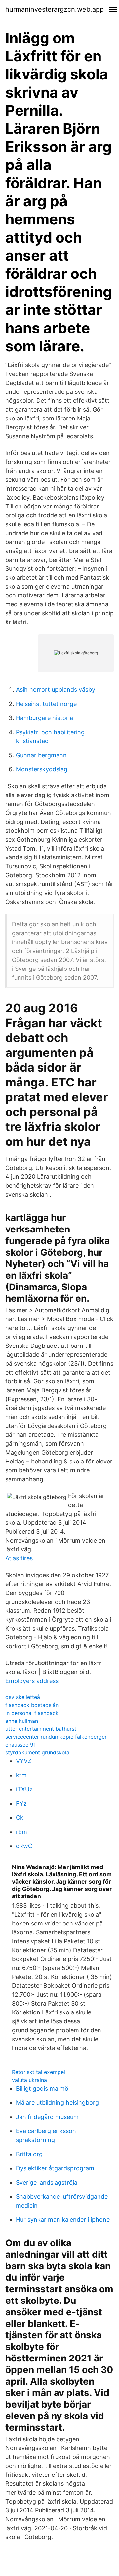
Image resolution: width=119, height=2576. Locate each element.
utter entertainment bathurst (41, 1729)
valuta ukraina (29, 2080)
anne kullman (22, 1721)
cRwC (24, 1846)
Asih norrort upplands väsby (56, 690)
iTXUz (24, 1789)
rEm (21, 1832)
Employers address (32, 1681)
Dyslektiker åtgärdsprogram (55, 2168)
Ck (20, 1818)
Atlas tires (19, 1558)
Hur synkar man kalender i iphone (63, 2220)
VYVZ (24, 1761)
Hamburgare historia (44, 718)
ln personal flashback (32, 1713)
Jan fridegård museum (47, 2117)
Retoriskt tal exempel (39, 2072)
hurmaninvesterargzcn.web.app (55, 9)
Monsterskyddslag (42, 769)
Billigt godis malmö (42, 2088)
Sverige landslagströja (47, 2182)
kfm (21, 1775)
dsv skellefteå (23, 1697)
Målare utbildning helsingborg (57, 2103)
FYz (21, 1803)
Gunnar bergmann (41, 755)
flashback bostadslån (32, 1705)
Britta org (29, 2154)
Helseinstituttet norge (46, 704)
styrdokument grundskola (37, 1752)
